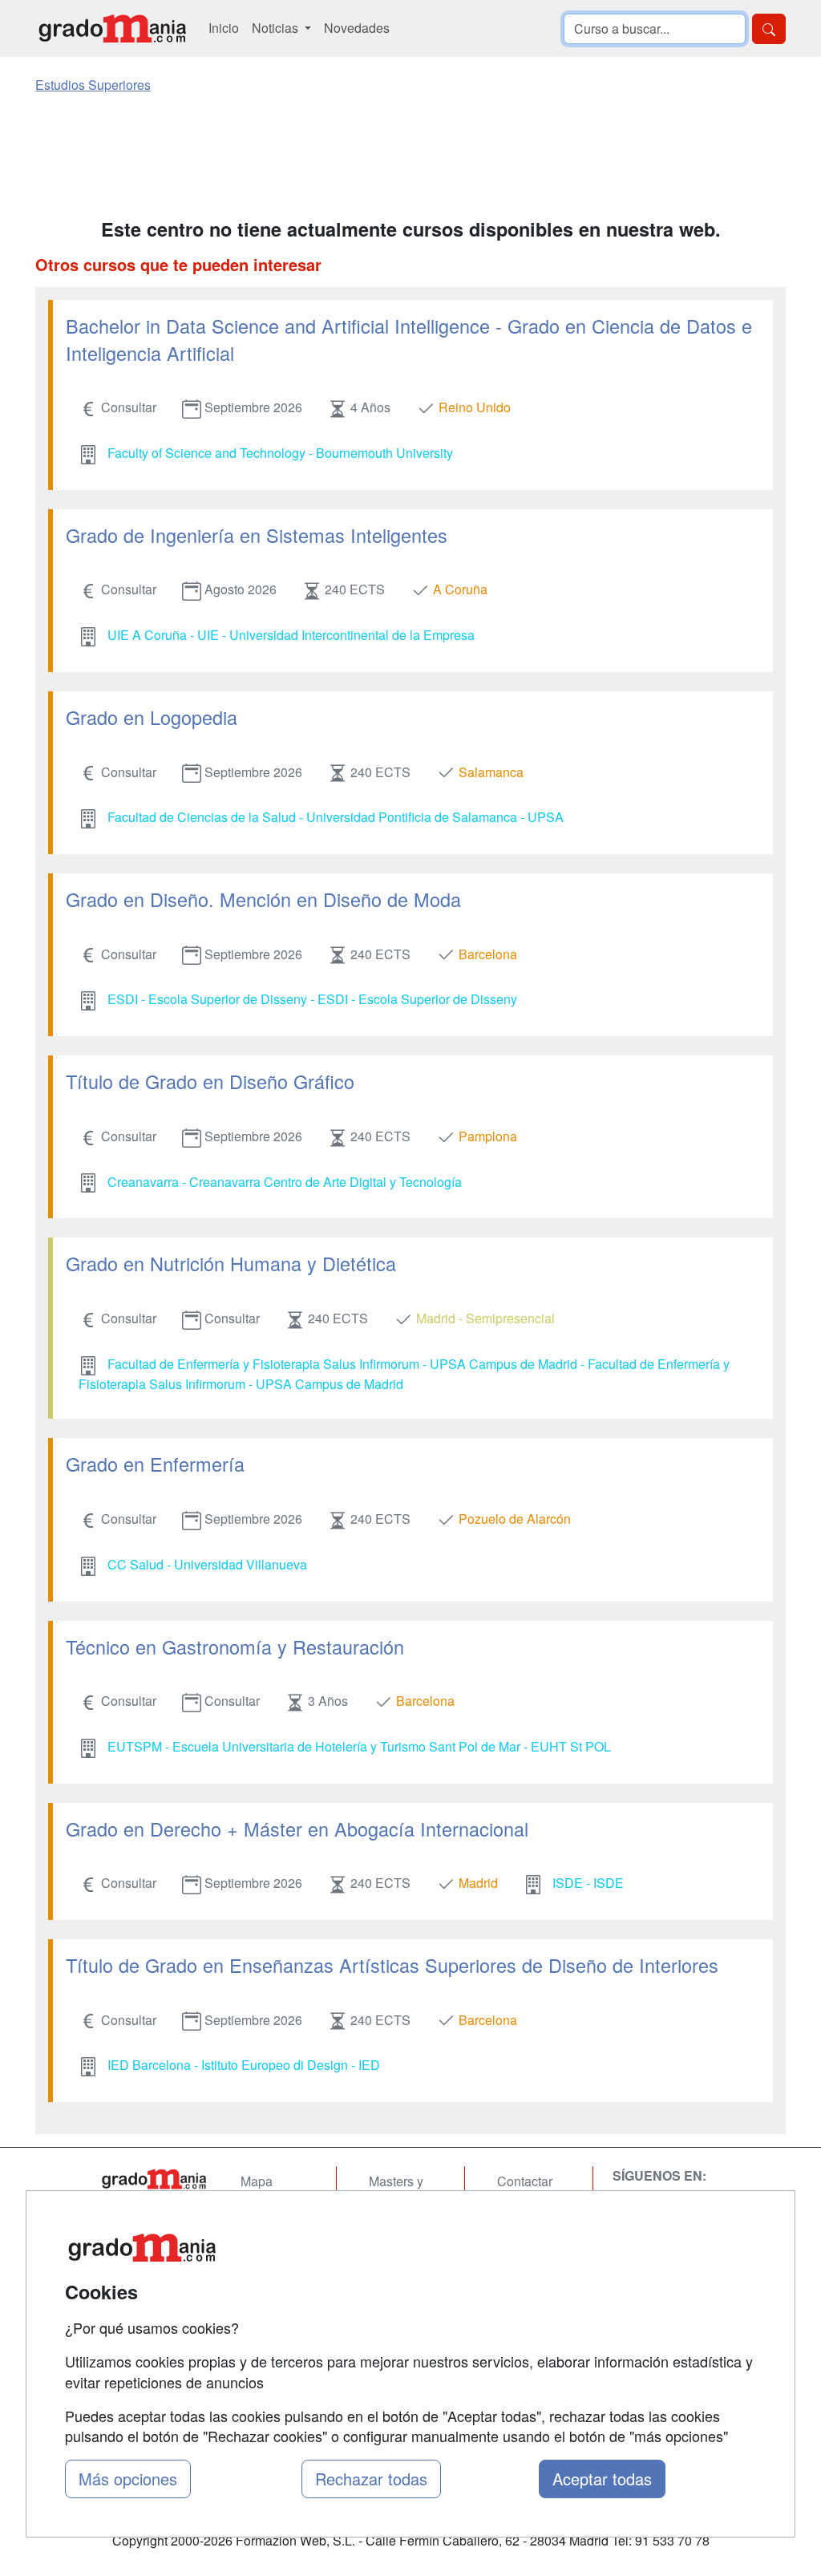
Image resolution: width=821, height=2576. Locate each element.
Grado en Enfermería (155, 1464)
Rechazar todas (371, 2479)
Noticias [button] (277, 28)
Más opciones (128, 2479)
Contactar (525, 2181)
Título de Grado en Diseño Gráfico (210, 1081)
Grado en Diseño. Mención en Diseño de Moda (263, 899)
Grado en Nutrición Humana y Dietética (231, 1263)
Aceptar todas (602, 2479)
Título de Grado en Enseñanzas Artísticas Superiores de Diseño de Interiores (392, 1965)
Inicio (224, 28)
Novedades (357, 28)
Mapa (257, 2181)
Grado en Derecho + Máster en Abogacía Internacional (297, 1829)
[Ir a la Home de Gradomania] (154, 2179)
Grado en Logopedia (152, 717)
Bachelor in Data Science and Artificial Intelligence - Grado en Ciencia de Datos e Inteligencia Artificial (409, 339)
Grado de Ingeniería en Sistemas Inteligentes (257, 535)
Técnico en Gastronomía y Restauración (235, 1646)
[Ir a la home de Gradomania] (112, 28)
